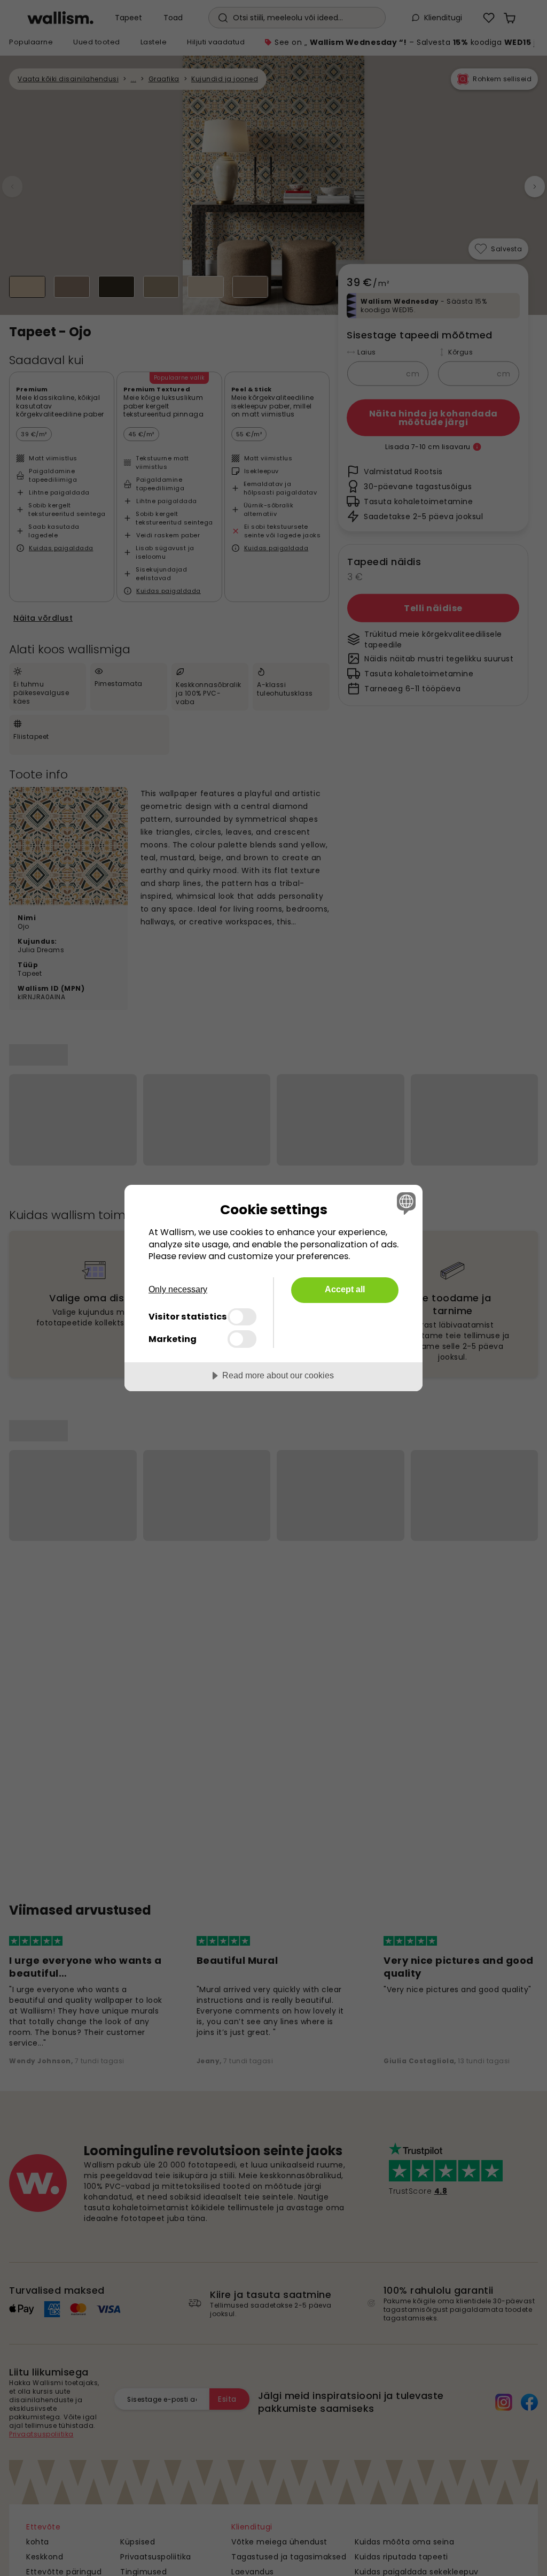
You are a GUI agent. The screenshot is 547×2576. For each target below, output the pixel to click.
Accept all (345, 1289)
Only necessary (178, 1289)
